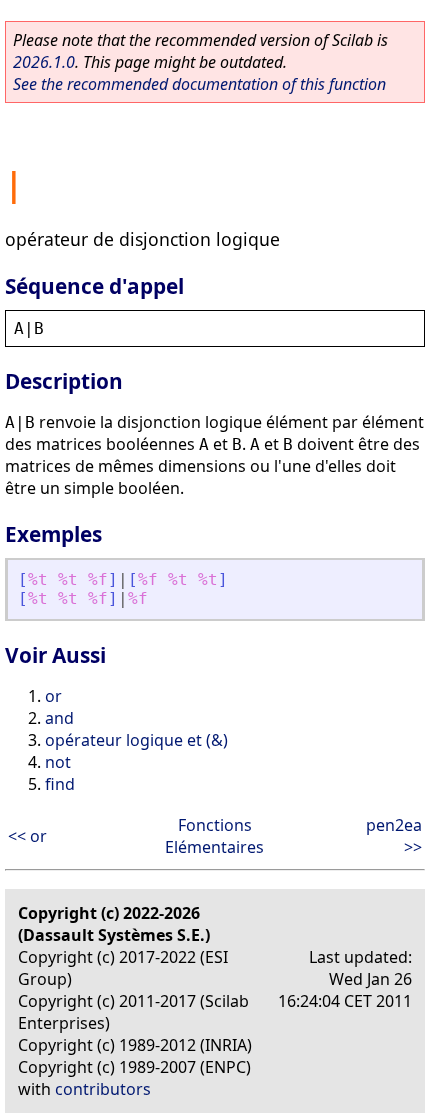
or (53, 696)
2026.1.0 (44, 62)
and (59, 718)
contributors (103, 1089)
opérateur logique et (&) (136, 740)
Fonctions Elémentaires (214, 836)
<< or (27, 836)
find (60, 784)
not (58, 762)
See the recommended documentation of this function (199, 84)
